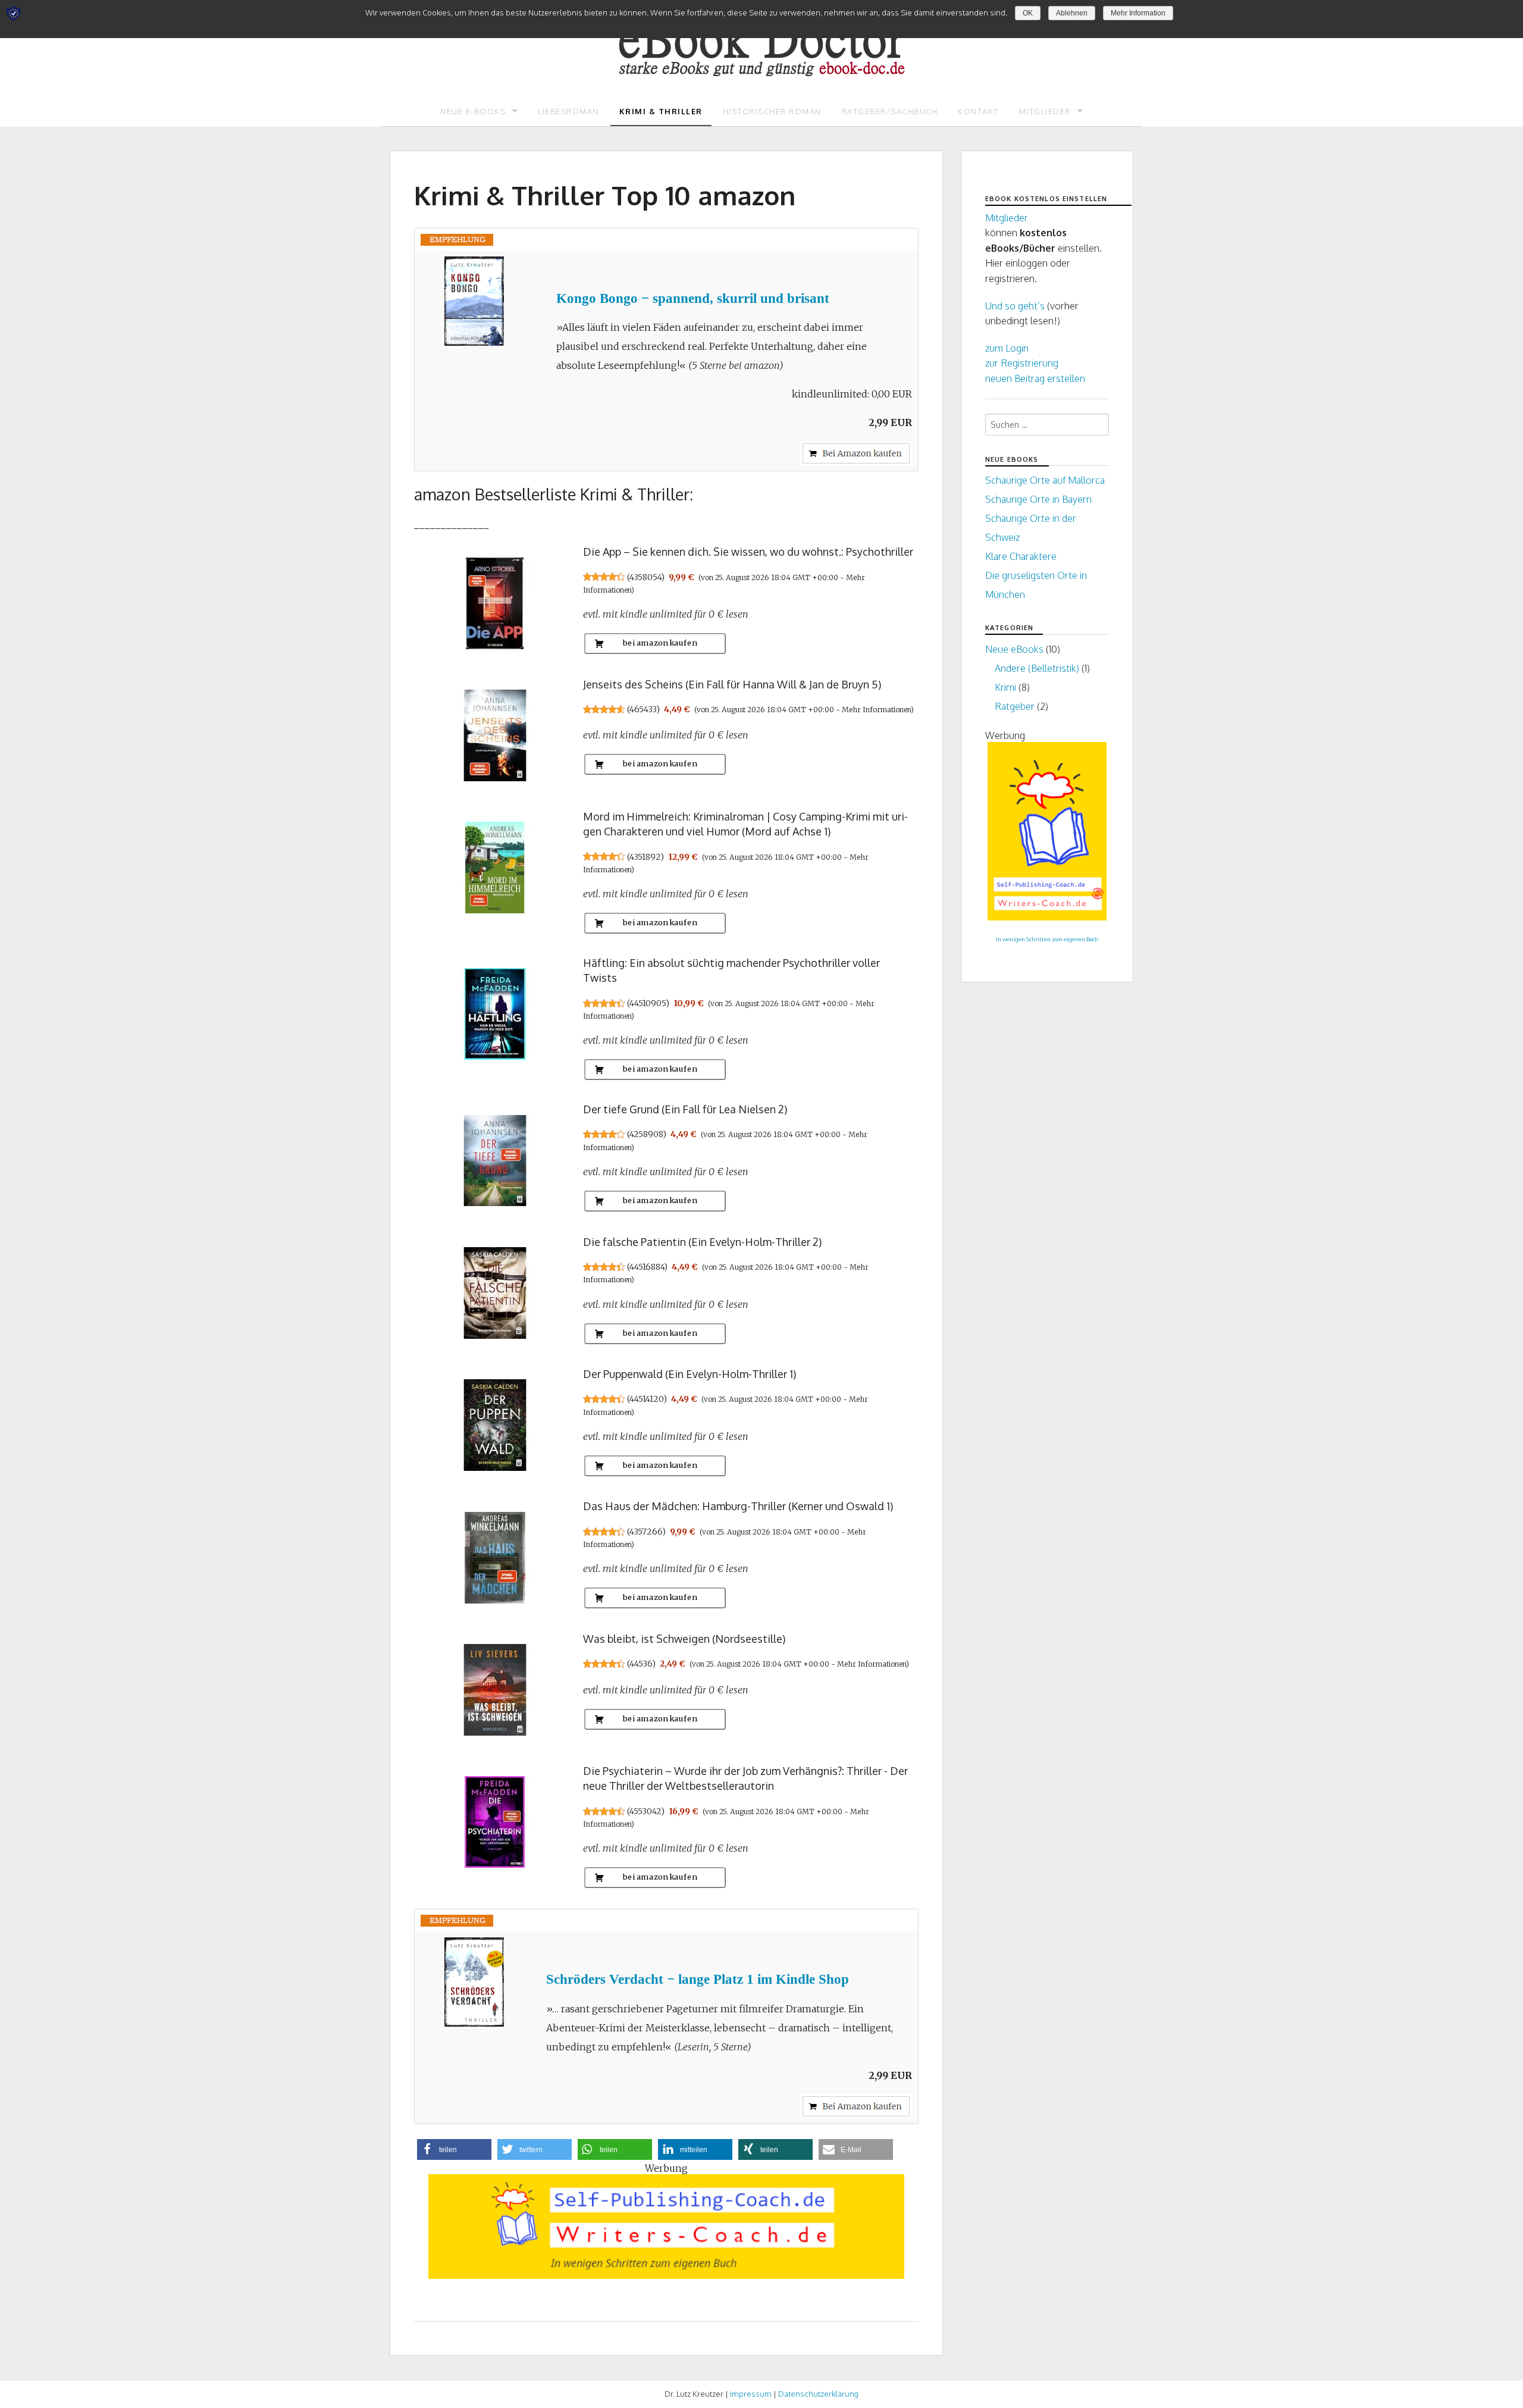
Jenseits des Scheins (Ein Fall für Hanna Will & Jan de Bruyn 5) (732, 684)
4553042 (645, 1811)
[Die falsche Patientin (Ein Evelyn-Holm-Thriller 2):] (494, 1293)
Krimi (1005, 687)
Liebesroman (568, 111)
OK (1028, 13)
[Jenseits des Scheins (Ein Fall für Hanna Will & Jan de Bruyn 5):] (494, 735)
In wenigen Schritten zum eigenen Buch (1047, 939)
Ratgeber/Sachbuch (890, 111)
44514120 (646, 1399)
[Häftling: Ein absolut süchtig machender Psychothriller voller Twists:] (494, 1014)
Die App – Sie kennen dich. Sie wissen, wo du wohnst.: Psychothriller (748, 552)
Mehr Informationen (876, 710)
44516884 (647, 1267)
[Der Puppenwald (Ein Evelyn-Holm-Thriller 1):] (494, 1425)
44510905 (648, 1003)
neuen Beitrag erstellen (1035, 378)
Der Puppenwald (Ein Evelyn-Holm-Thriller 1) (690, 1374)
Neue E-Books (473, 111)
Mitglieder (1045, 111)
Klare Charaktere (1021, 556)
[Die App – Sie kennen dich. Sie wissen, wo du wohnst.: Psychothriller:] (494, 603)
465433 (643, 709)
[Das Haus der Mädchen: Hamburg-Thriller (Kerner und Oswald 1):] (494, 1557)
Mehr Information (1138, 13)
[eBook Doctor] (761, 38)
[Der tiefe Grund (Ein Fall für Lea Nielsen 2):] (494, 1160)
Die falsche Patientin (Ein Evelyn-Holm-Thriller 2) (702, 1242)
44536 (641, 1664)
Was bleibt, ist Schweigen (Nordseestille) (684, 1639)
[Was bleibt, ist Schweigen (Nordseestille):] (494, 1690)
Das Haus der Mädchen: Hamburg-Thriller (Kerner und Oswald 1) (738, 1506)
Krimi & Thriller (661, 111)
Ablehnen (1072, 13)
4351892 (645, 857)
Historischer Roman (772, 111)
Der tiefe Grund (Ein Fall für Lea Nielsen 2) (685, 1109)
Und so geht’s (1015, 306)
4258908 (646, 1134)
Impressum (751, 2394)
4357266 (646, 1532)
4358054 (645, 577)
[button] (454, 2149)
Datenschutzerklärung (818, 2394)
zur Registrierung (1022, 363)
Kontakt (978, 111)
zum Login (1007, 348)
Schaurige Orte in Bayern (1038, 499)
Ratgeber (1015, 706)
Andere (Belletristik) (1037, 668)
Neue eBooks (1014, 649)
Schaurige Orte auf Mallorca (1045, 480)
